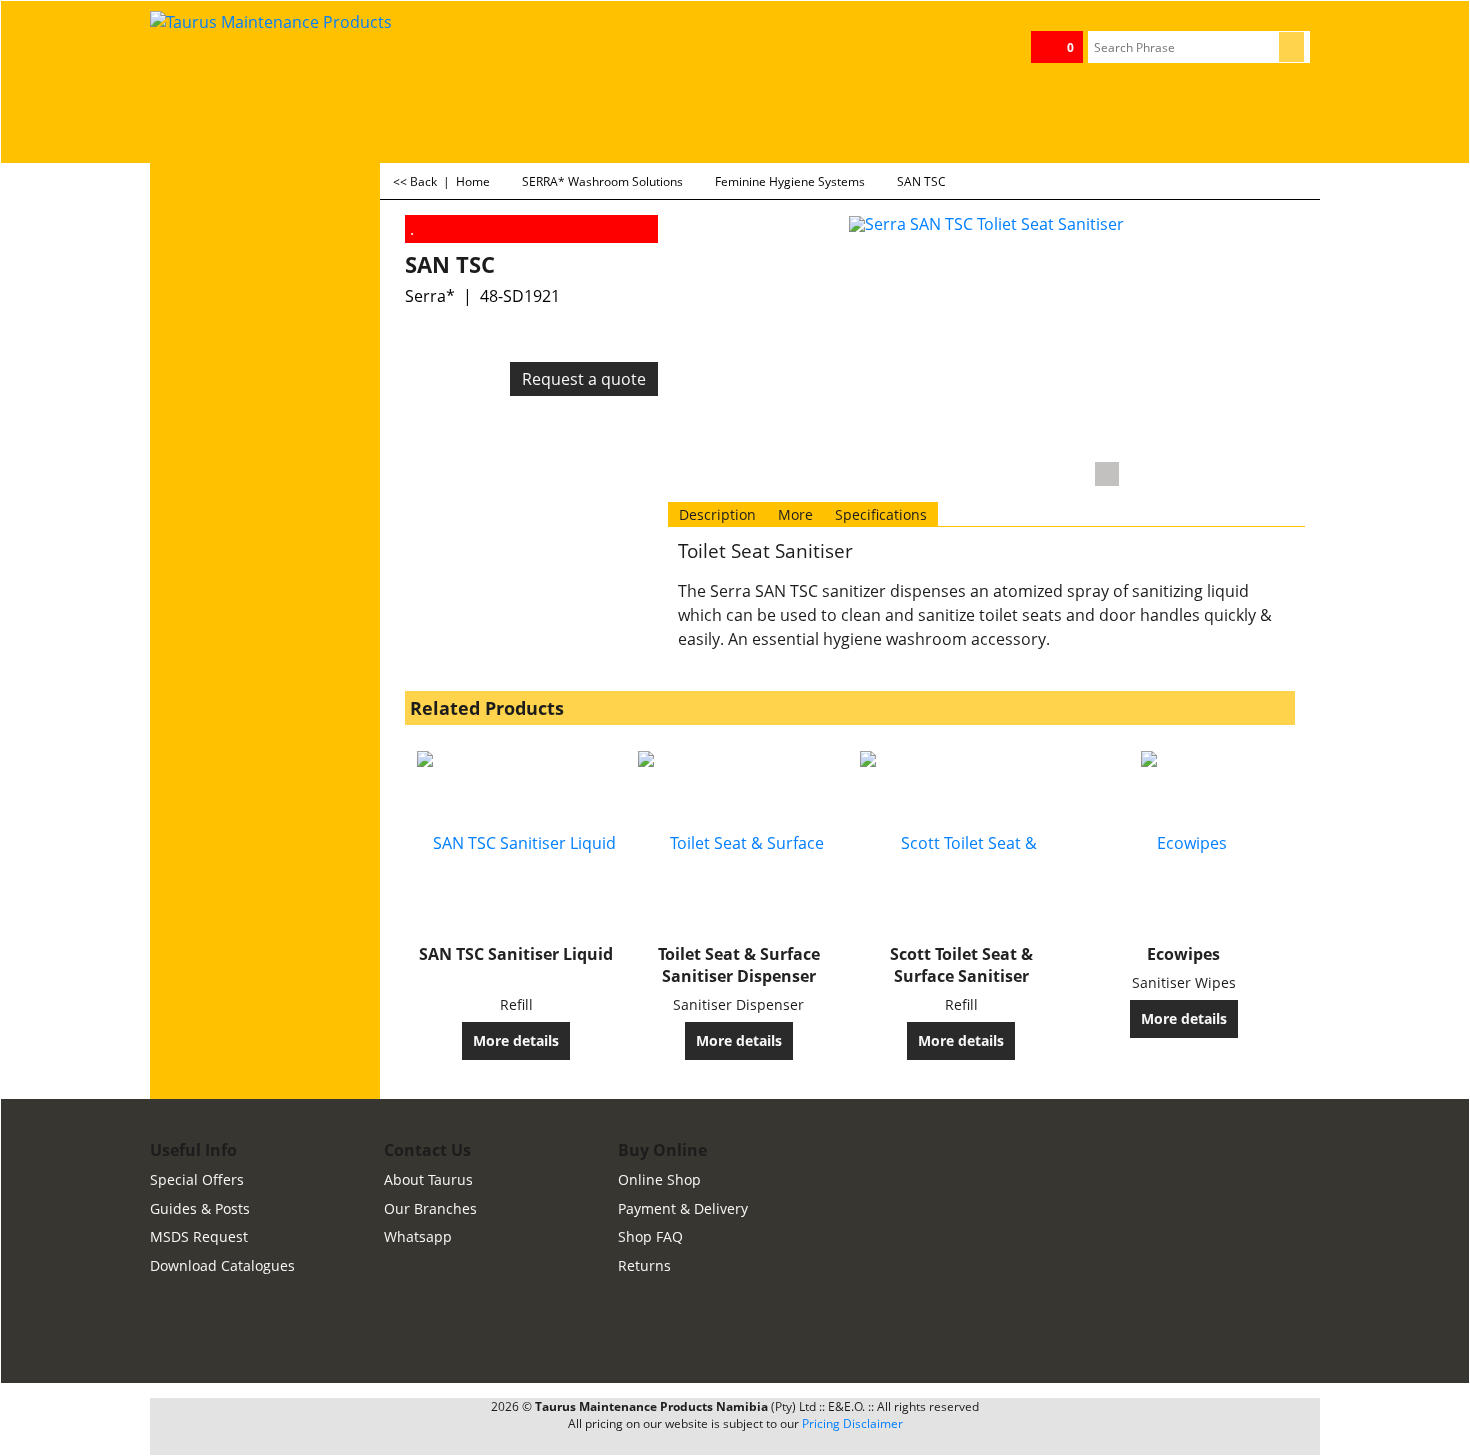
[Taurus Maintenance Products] (300, 59)
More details (516, 1040)
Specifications (881, 514)
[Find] (1291, 47)
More (795, 514)
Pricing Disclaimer (852, 1423)
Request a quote (584, 379)
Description (717, 514)
